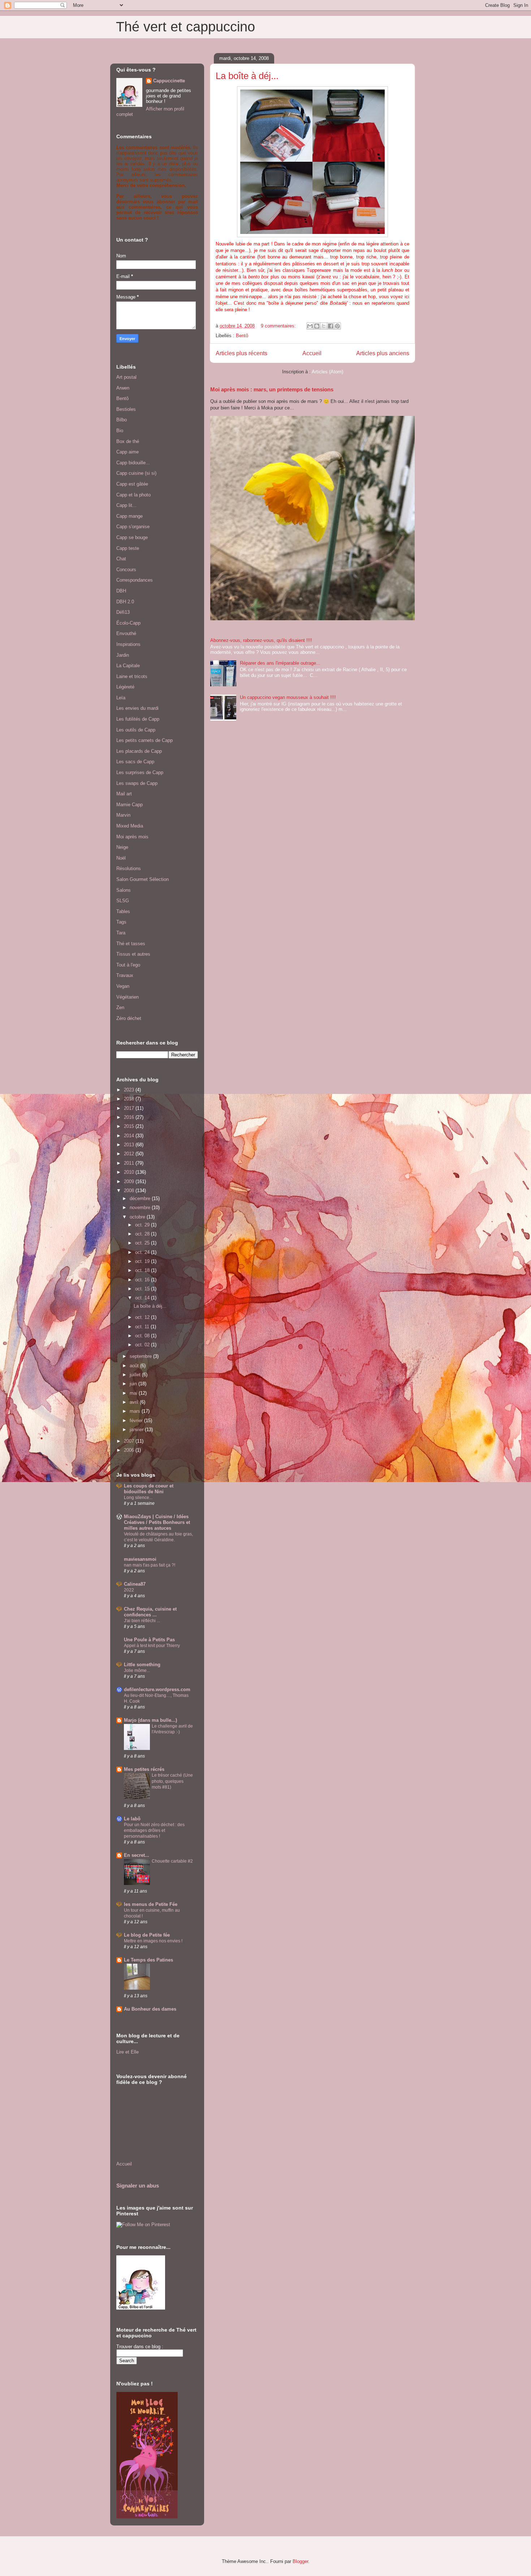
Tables (123, 911)
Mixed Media (130, 826)
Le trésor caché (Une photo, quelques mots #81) (172, 1781)
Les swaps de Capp (137, 783)
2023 (130, 1090)
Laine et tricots (132, 676)
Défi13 (123, 612)
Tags (121, 922)
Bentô (242, 336)
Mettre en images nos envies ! (153, 1941)
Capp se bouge (132, 537)
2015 (130, 1126)
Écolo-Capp (128, 623)
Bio (120, 431)
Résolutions (129, 868)
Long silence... (138, 1498)
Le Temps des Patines (148, 1960)
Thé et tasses (131, 944)
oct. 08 (143, 1336)
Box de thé (128, 441)
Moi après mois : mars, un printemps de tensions (272, 389)
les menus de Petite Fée (151, 1904)
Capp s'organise (133, 527)
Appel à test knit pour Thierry (152, 1646)
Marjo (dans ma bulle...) (150, 1720)
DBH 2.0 (125, 602)
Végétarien (128, 997)
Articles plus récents (241, 353)
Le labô (132, 1819)
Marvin (123, 815)
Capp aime (128, 452)
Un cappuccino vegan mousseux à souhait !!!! (288, 697)
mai (134, 1393)
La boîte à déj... (247, 76)
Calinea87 (135, 1584)
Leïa (121, 698)
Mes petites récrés (144, 1769)
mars (136, 1411)
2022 (129, 1590)
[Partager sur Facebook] (331, 326)
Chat (121, 559)
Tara (121, 933)
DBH (121, 591)
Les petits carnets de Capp (144, 740)
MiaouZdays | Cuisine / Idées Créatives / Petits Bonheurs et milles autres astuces (157, 1522)
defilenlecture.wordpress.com (157, 1689)
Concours (126, 570)
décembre (141, 1198)
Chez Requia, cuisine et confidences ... (150, 1612)
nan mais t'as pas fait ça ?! (150, 1565)
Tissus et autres (133, 954)
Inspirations (128, 644)
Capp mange (129, 516)
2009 (130, 1181)
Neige (122, 847)
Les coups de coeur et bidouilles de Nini (149, 1489)
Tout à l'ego (128, 965)
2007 (130, 1441)
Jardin (123, 655)
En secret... (137, 1855)
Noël (121, 858)
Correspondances (135, 580)
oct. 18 (143, 1270)
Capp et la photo (133, 495)
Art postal (126, 377)
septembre (141, 1356)
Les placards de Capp (139, 751)
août (135, 1366)
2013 (130, 1145)
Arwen (123, 388)
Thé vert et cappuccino (185, 27)
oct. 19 (143, 1261)
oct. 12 (143, 1317)
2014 (130, 1136)
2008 (130, 1191)
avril (135, 1402)
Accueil (312, 353)
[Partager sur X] (324, 326)
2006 (130, 1450)
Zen (120, 1007)
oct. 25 (143, 1243)
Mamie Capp (129, 805)
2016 (130, 1117)
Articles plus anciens (383, 353)
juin (134, 1384)
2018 (130, 1099)
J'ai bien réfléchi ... (142, 1621)
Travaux (125, 975)
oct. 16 (143, 1280)
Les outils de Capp (136, 730)
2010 (130, 1172)
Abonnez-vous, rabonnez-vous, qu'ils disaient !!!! (261, 640)
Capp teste (128, 548)
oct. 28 (143, 1234)
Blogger (300, 2561)
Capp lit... (126, 505)
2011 (130, 1163)
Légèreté (125, 687)
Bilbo (122, 420)
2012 (130, 1154)
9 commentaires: (279, 326)
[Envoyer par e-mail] (310, 326)
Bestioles (126, 409)
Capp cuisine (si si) (136, 473)
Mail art (124, 794)
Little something (142, 1665)
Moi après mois (132, 837)
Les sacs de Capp (135, 762)
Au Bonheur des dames (150, 2009)
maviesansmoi (140, 1559)
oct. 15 (143, 1289)
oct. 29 (143, 1225)
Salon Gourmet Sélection (143, 879)
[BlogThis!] (317, 326)
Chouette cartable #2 (172, 1861)
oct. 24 (143, 1252)
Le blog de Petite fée (147, 1935)
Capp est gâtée (132, 484)
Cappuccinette (169, 81)
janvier (137, 1430)
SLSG (123, 901)
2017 (130, 1108)
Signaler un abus (138, 2186)
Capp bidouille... (133, 463)
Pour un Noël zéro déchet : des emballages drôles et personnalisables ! (154, 1830)
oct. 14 (143, 1298)
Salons (124, 890)
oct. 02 (143, 1345)
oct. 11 (143, 1327)
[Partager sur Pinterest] (337, 326)
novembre (141, 1207)
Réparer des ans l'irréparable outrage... (280, 663)
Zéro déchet (129, 1018)
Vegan (123, 986)
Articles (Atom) (327, 372)
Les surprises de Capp (140, 772)
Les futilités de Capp (138, 719)
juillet (136, 1375)
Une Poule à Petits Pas (149, 1640)
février (137, 1421)
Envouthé (126, 633)
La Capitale (128, 666)
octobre (138, 1217)
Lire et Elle (128, 2052)
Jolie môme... (137, 1671)
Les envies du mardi (137, 708)
